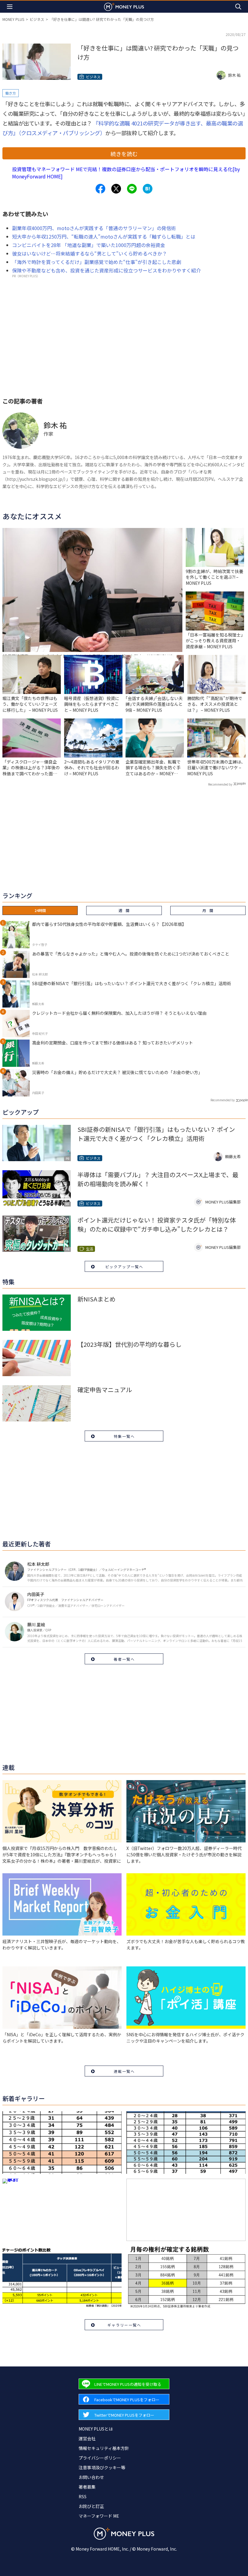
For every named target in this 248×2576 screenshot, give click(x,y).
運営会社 (87, 2438)
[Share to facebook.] (100, 189)
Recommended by (220, 784)
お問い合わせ (91, 2477)
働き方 (11, 93)
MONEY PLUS (13, 19)
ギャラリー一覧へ (124, 2325)
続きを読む (124, 154)
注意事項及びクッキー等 (102, 2467)
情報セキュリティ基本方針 (104, 2448)
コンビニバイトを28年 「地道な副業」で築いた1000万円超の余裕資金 (89, 245)
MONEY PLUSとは (96, 2429)
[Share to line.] (132, 189)
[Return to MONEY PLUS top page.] (124, 7)
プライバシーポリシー (100, 2458)
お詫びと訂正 (91, 2506)
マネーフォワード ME (99, 2516)
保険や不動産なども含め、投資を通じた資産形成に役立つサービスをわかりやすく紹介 (106, 270)
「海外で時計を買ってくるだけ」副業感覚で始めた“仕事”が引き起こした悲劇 (97, 262)
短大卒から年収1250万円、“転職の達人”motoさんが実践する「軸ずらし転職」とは (104, 236)
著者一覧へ (124, 1659)
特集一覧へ (124, 1436)
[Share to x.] (116, 189)
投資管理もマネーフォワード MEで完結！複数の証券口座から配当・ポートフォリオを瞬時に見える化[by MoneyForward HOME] (126, 173)
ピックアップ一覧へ (124, 1267)
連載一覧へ (124, 2071)
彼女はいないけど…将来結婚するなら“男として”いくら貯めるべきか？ (90, 253)
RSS (83, 2496)
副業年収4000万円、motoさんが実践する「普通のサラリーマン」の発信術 (94, 228)
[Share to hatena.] (148, 189)
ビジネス (37, 19)
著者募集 (87, 2487)
